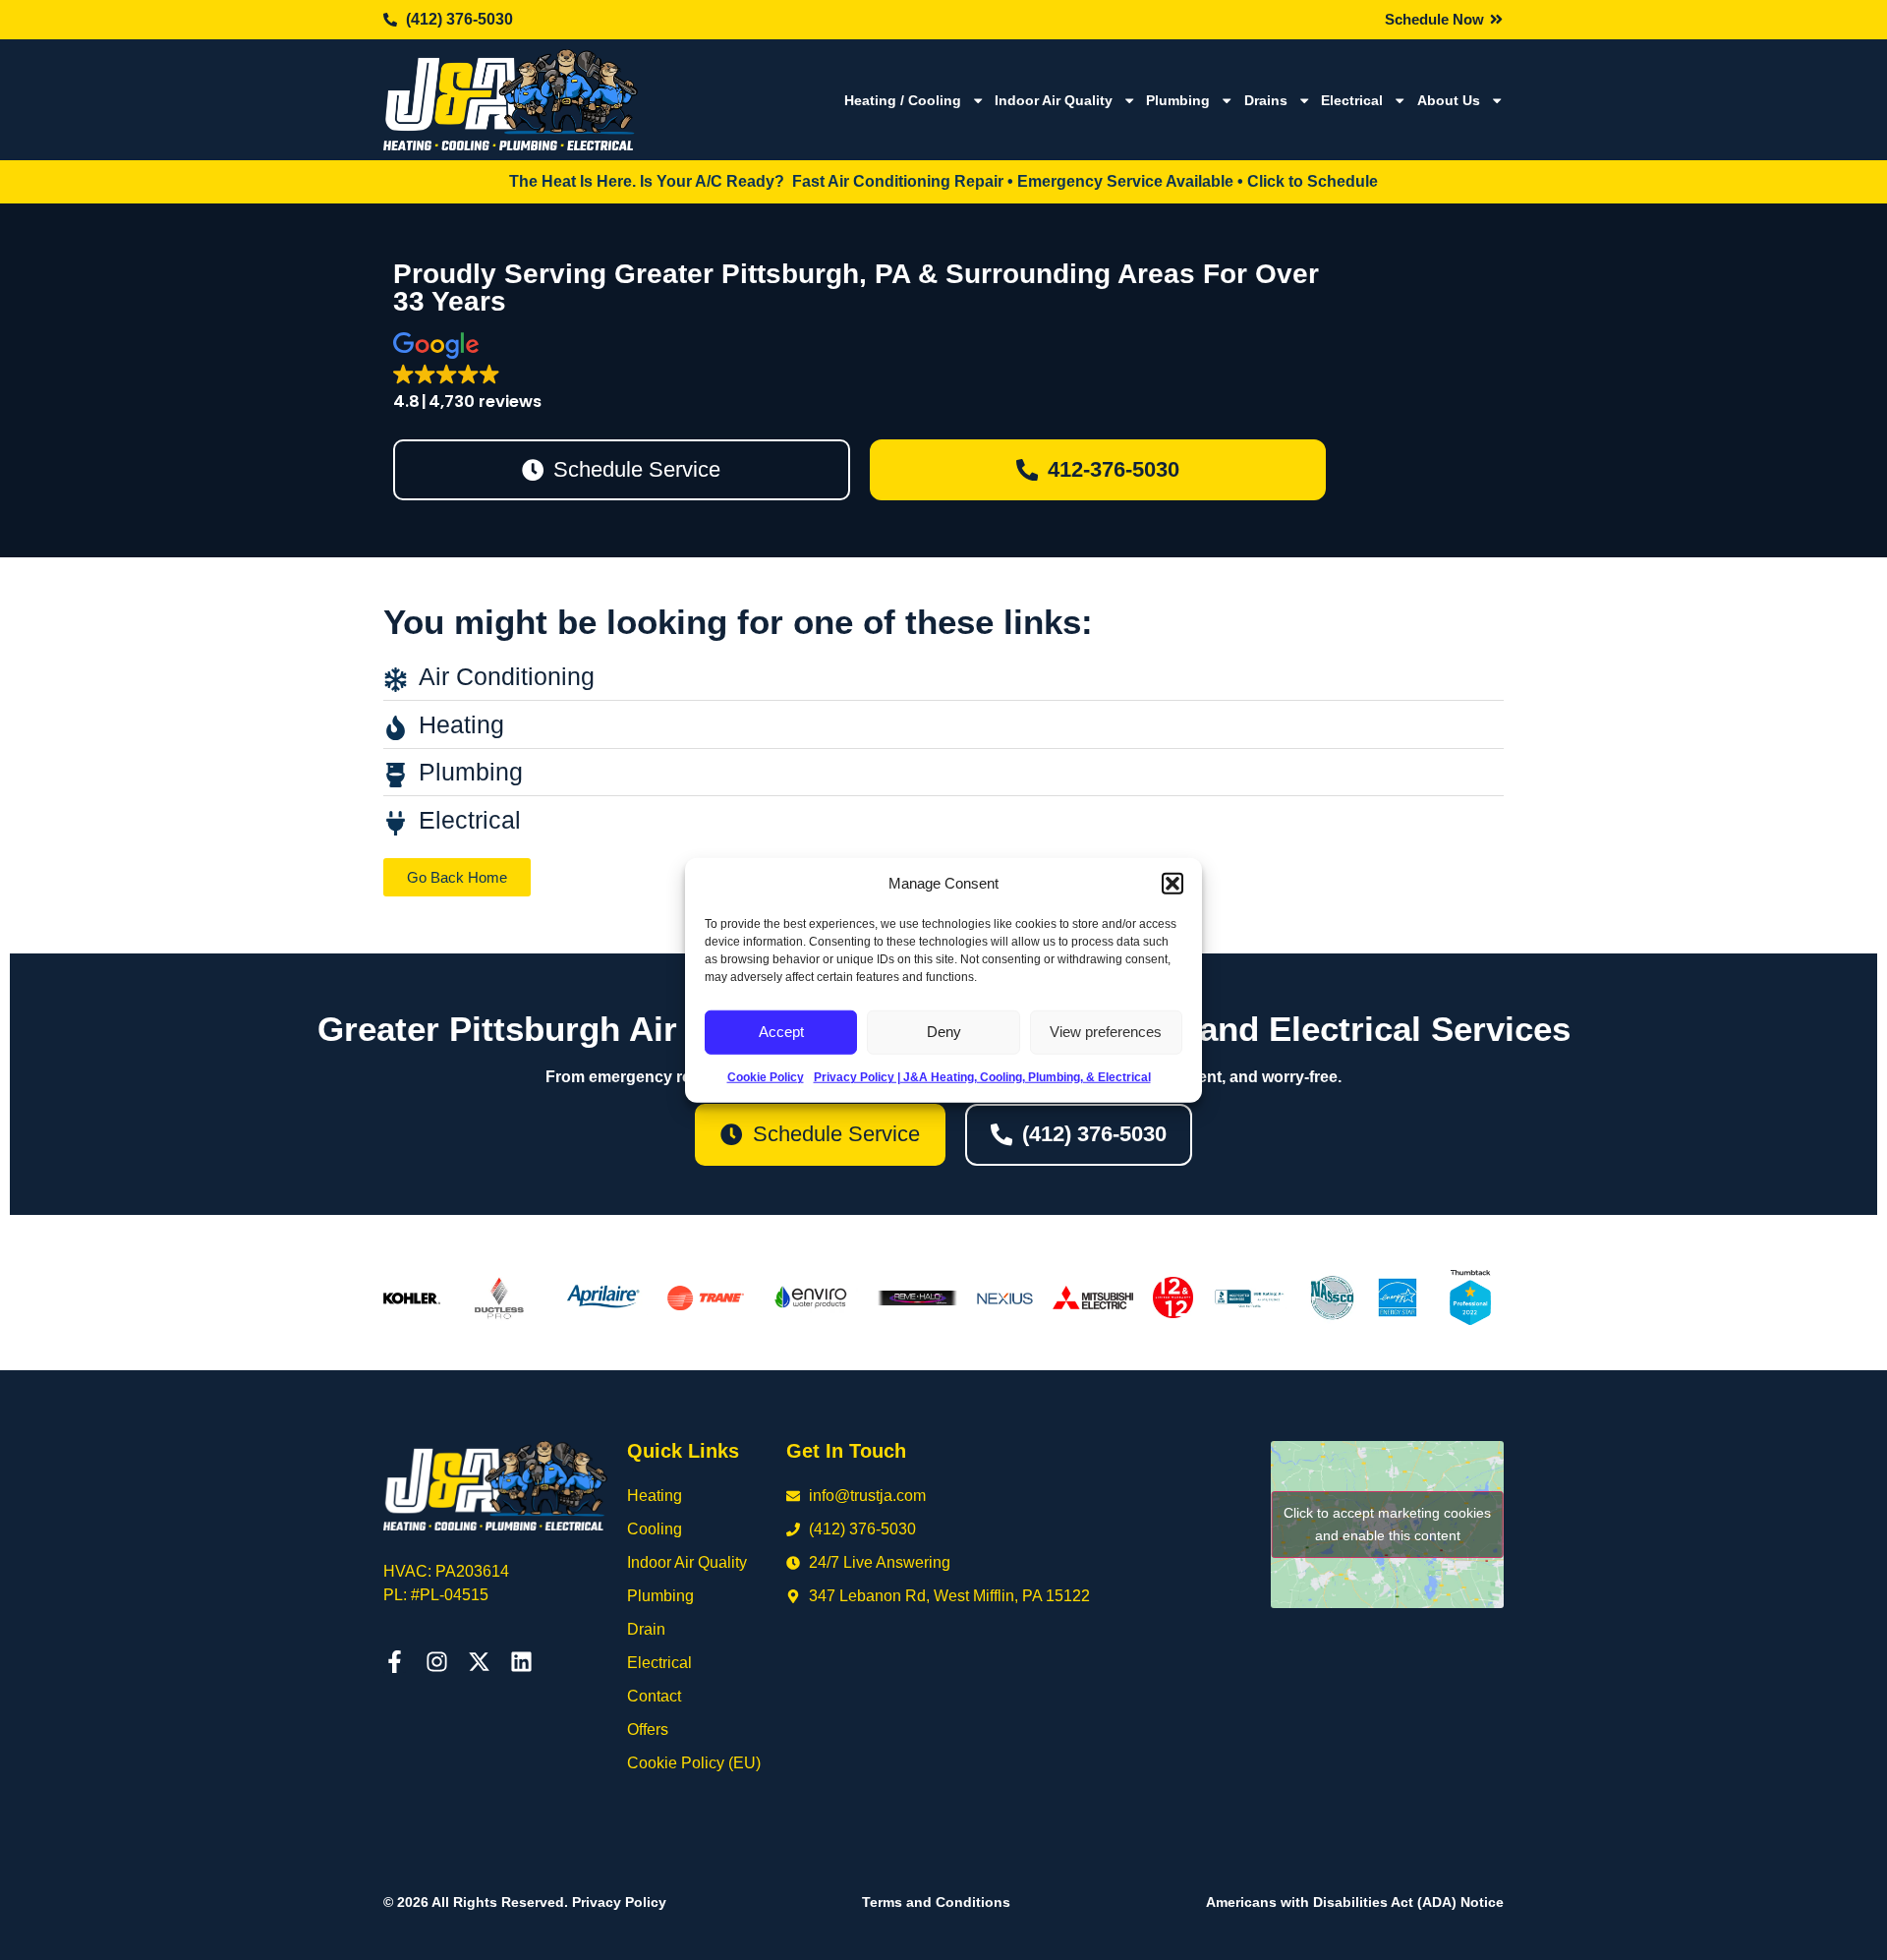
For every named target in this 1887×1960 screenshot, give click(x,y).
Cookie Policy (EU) (694, 1763)
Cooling (655, 1529)
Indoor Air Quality (1054, 100)
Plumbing (1178, 100)
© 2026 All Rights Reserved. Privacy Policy (525, 1902)
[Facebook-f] (395, 1662)
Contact (654, 1696)
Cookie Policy (766, 1076)
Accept (781, 1032)
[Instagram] (437, 1662)
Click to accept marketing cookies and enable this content (1387, 1524)
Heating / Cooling (903, 100)
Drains (1266, 100)
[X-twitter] (479, 1662)
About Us (1449, 100)
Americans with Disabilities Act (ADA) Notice (1355, 1902)
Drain (646, 1629)
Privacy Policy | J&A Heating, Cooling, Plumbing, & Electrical (982, 1076)
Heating (655, 1496)
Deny (944, 1032)
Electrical (1352, 100)
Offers (648, 1729)
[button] (1172, 884)
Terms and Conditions (936, 1902)
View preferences (1106, 1032)
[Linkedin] (521, 1662)
